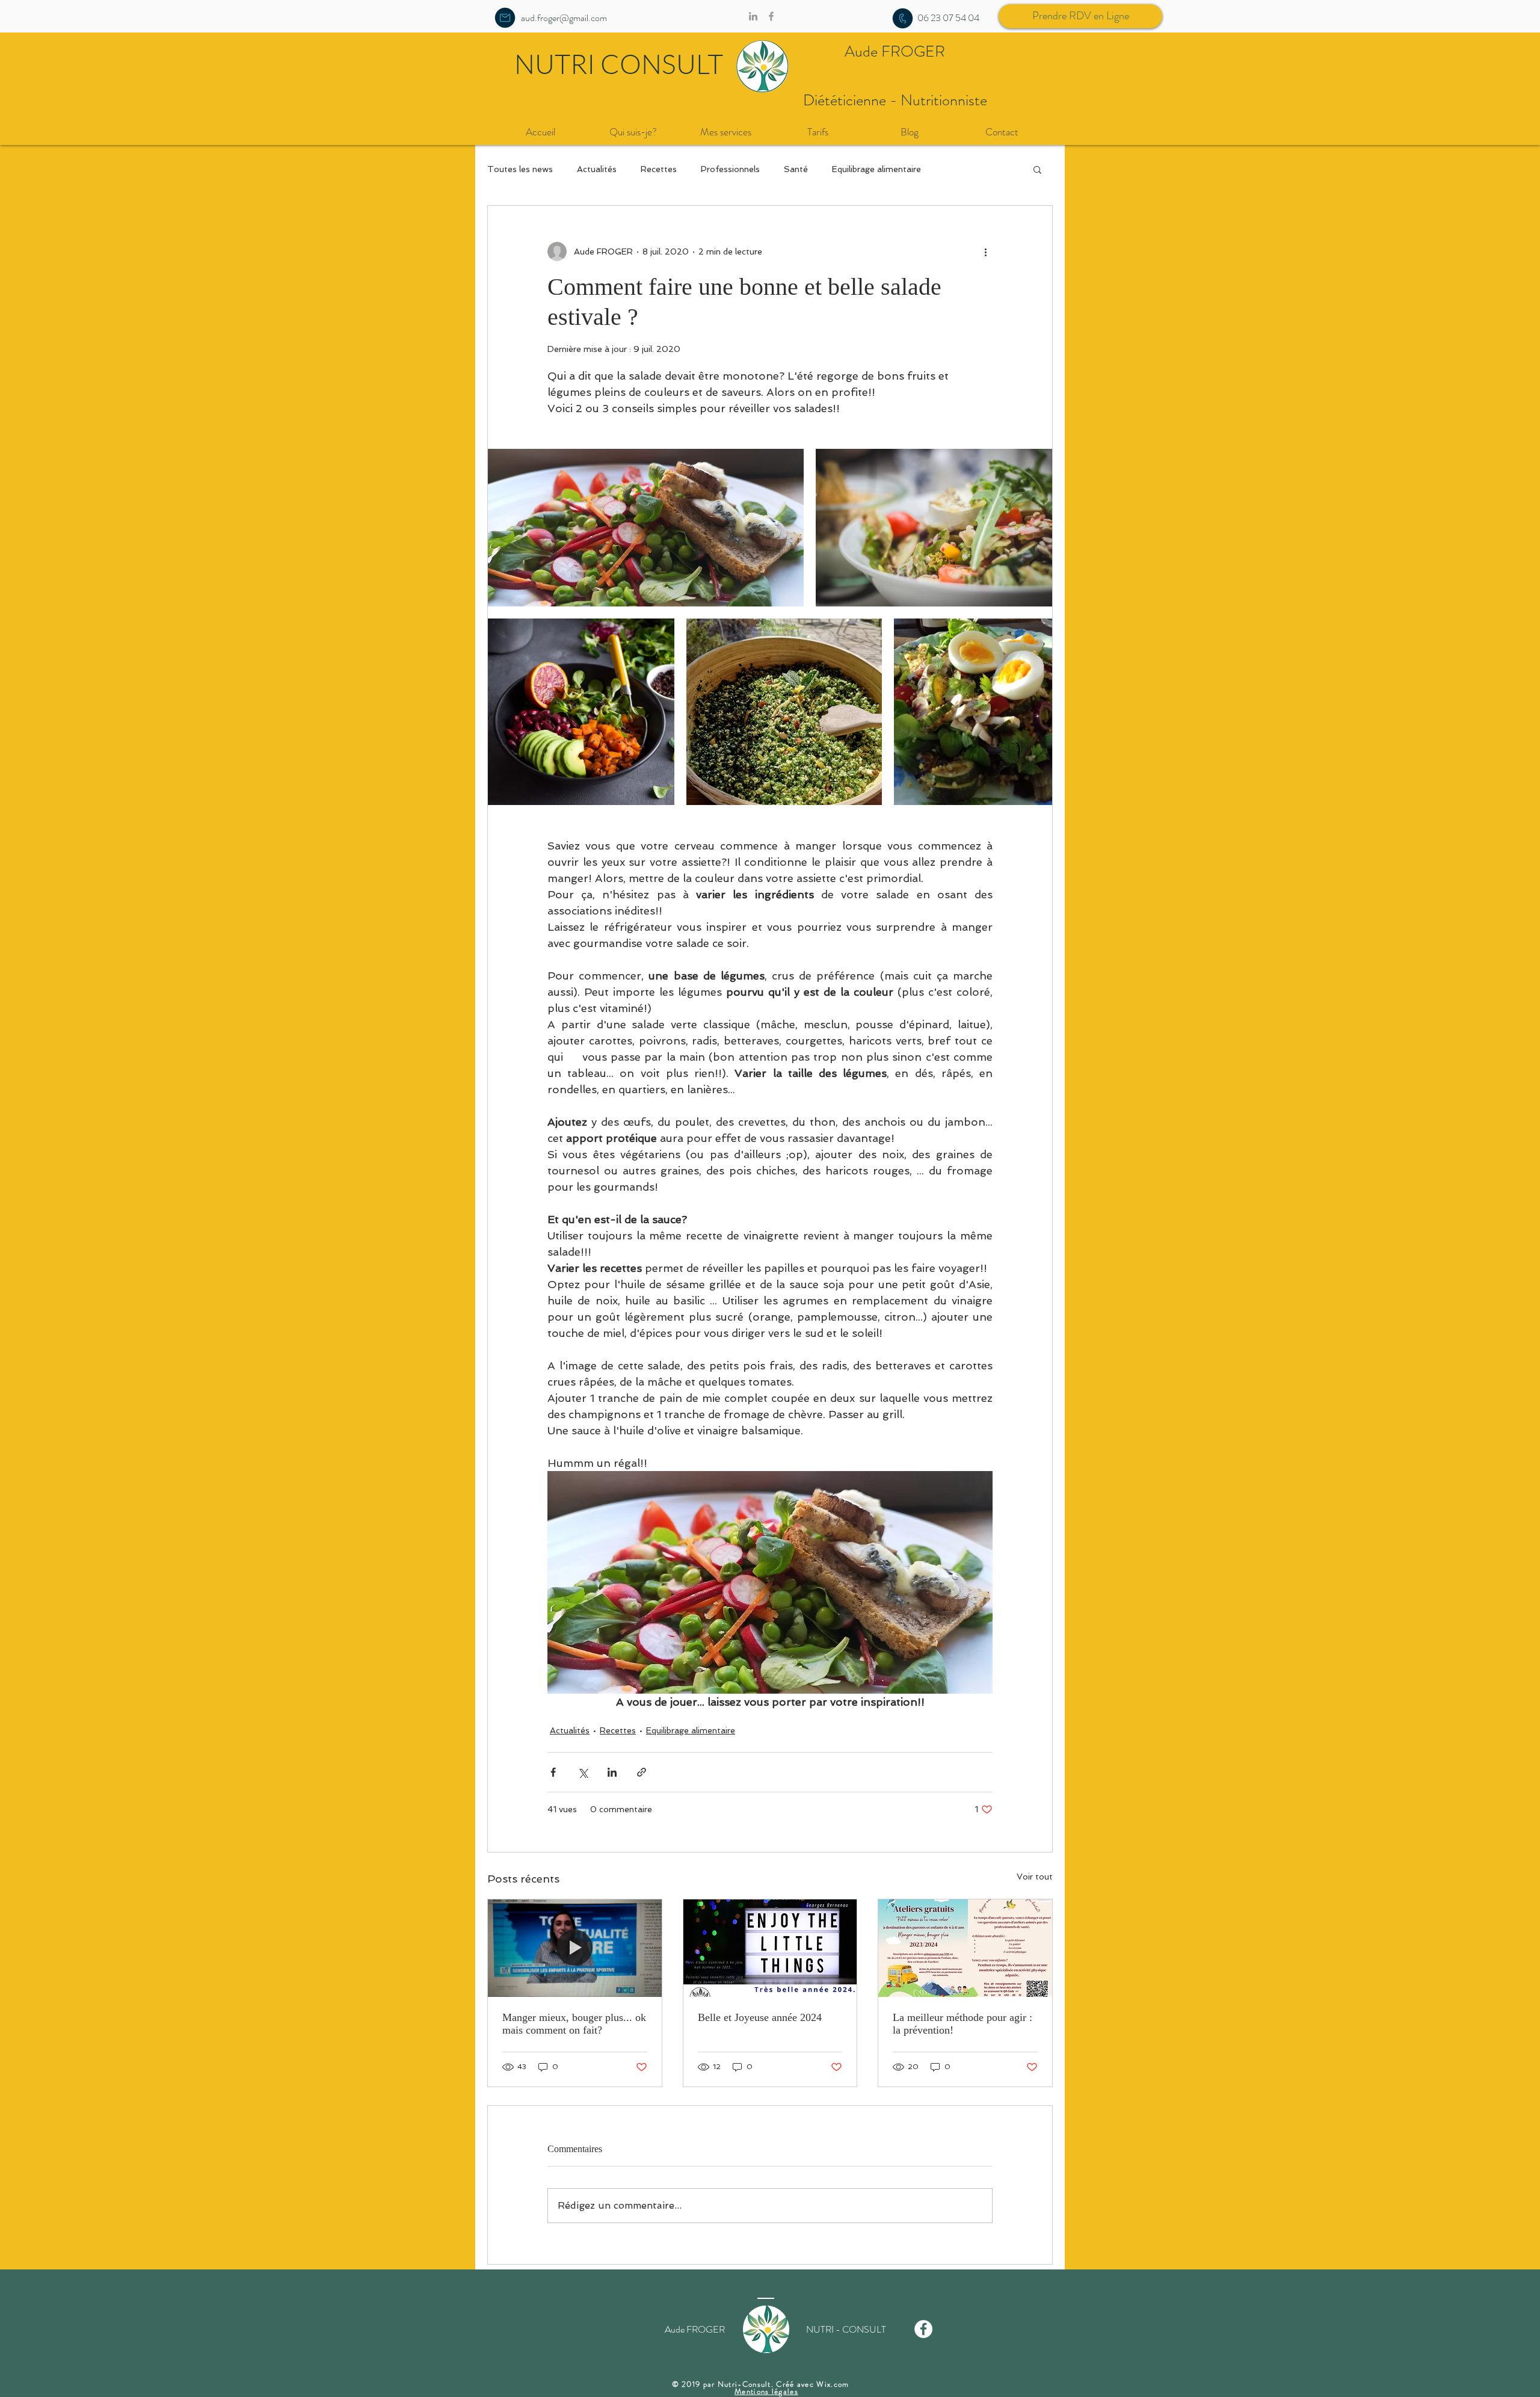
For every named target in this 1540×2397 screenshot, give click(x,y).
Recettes (659, 169)
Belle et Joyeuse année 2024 (760, 2017)
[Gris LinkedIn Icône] (753, 16)
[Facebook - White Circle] (923, 2329)
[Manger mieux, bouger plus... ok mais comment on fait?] (575, 1948)
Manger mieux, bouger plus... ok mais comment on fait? (574, 2024)
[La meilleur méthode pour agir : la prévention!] (965, 1948)
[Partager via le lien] (642, 1772)
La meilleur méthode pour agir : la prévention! (962, 2024)
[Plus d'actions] (985, 251)
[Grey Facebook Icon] (771, 16)
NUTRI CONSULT (619, 63)
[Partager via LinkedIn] (612, 1772)
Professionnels (730, 169)
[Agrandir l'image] (646, 528)
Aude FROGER (895, 51)
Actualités (597, 169)
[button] (1037, 169)
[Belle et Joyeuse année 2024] (770, 1948)
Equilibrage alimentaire (876, 169)
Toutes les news (520, 169)
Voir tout (1035, 1877)
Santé (796, 169)
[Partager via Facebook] (553, 1772)
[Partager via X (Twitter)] (583, 1772)
